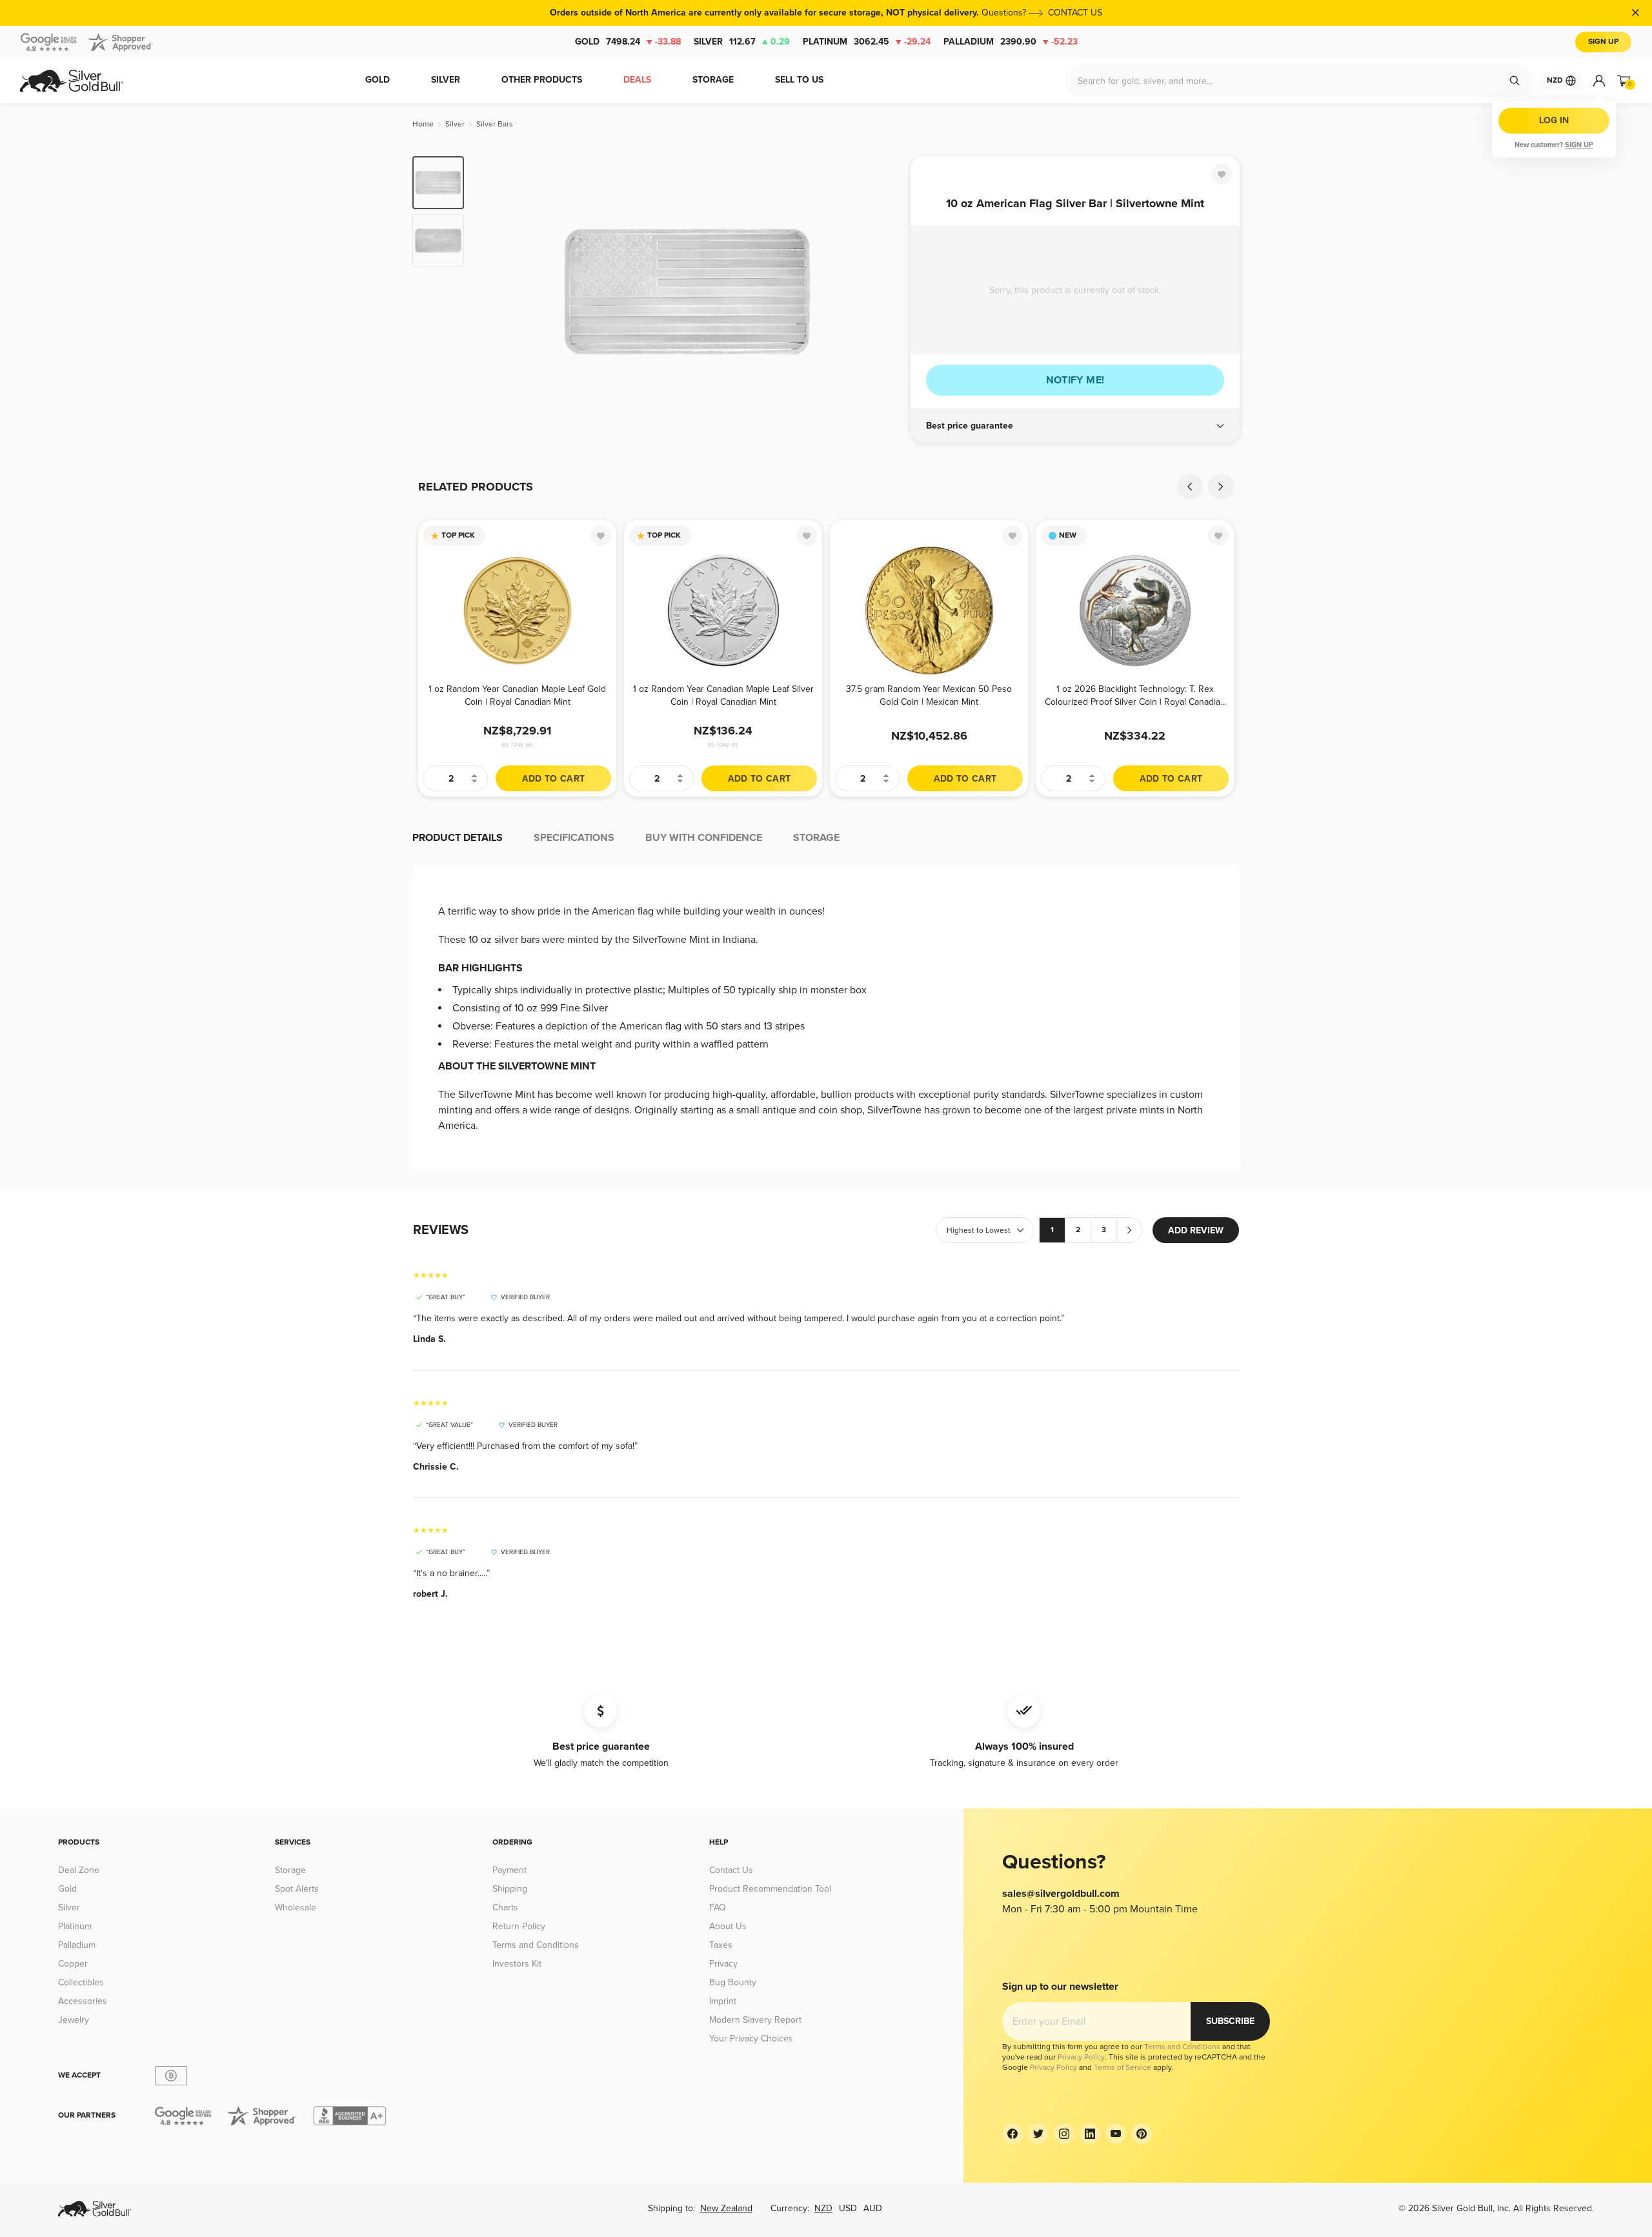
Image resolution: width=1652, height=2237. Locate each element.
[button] (1075, 426)
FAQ (718, 1908)
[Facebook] (1012, 2134)
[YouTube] (1116, 2134)
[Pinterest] (1142, 2134)
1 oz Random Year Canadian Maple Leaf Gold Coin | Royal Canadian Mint (517, 695)
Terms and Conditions (536, 1945)
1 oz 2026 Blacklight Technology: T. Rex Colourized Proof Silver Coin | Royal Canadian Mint (1135, 695)
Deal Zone (79, 1870)
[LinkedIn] (1090, 2134)
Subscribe (1230, 2021)
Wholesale (296, 1908)
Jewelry (74, 2020)
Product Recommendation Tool (770, 1889)
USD (848, 2208)
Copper (73, 1964)
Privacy (723, 1964)
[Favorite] (1222, 174)
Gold (628, 42)
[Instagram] (1064, 2134)
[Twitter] (1038, 2134)
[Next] (881, 292)
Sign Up (1603, 42)
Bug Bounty (733, 1982)
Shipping (510, 1889)
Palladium (1011, 42)
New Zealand (726, 2208)
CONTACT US (1075, 13)
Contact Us (731, 1870)
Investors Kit (517, 1964)
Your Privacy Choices (751, 2039)
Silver (742, 42)
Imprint (723, 2001)
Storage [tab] (816, 838)
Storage (290, 1870)
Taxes (721, 1945)
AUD (873, 2208)
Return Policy (519, 1926)
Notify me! (1075, 380)
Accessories (83, 2001)
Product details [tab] (458, 838)
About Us (728, 1926)
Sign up (1579, 145)
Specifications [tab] (574, 838)
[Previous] (494, 292)
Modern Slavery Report (755, 2020)
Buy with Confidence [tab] (704, 838)
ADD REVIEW (1196, 1230)
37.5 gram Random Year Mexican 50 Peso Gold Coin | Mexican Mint (929, 695)
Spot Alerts (297, 1889)
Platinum (867, 42)
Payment (509, 1870)
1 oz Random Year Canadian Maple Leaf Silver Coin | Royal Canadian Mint (723, 695)
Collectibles (81, 1982)
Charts (505, 1908)
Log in (1554, 120)
